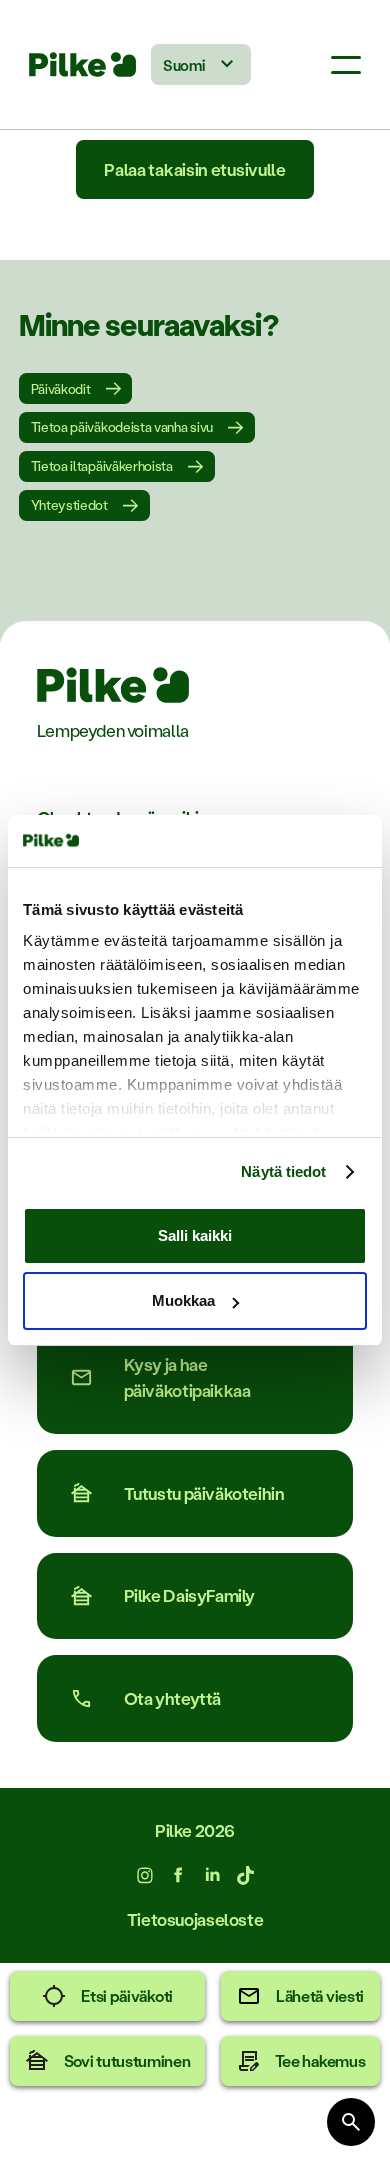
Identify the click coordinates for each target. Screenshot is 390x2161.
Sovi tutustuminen (127, 2060)
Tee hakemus (320, 2060)
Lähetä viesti (320, 1995)
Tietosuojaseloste (195, 1919)
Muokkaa (183, 1300)
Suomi (183, 65)
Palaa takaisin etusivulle (194, 169)
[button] (346, 65)
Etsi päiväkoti (127, 1995)
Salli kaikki (195, 1235)
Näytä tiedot (283, 1171)
